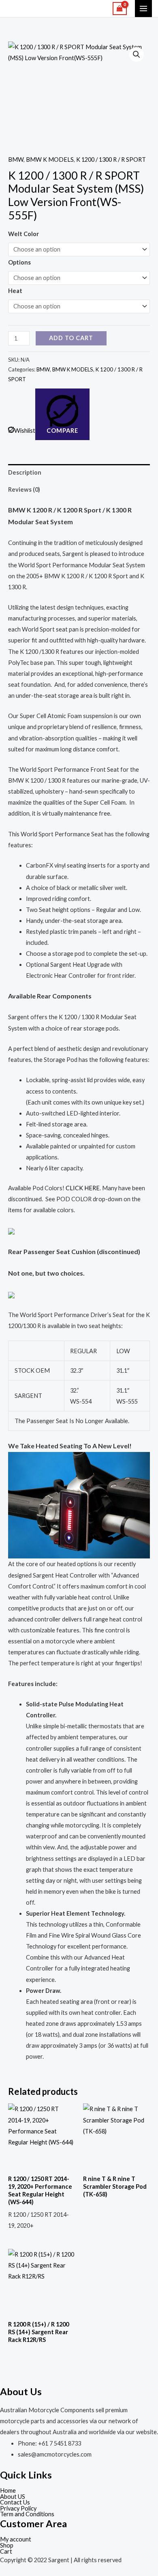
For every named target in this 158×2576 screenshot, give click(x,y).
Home (8, 2491)
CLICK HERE (83, 1188)
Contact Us (15, 2503)
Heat (15, 291)
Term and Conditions (27, 2514)
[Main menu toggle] (143, 9)
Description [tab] (25, 472)
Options (19, 262)
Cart (6, 2552)
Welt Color (23, 234)
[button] (137, 54)
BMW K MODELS (50, 160)
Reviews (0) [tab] (24, 489)
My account (16, 2540)
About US (13, 2497)
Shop (7, 2546)
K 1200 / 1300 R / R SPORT (111, 160)
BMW (16, 160)
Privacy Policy (18, 2509)
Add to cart (71, 338)
